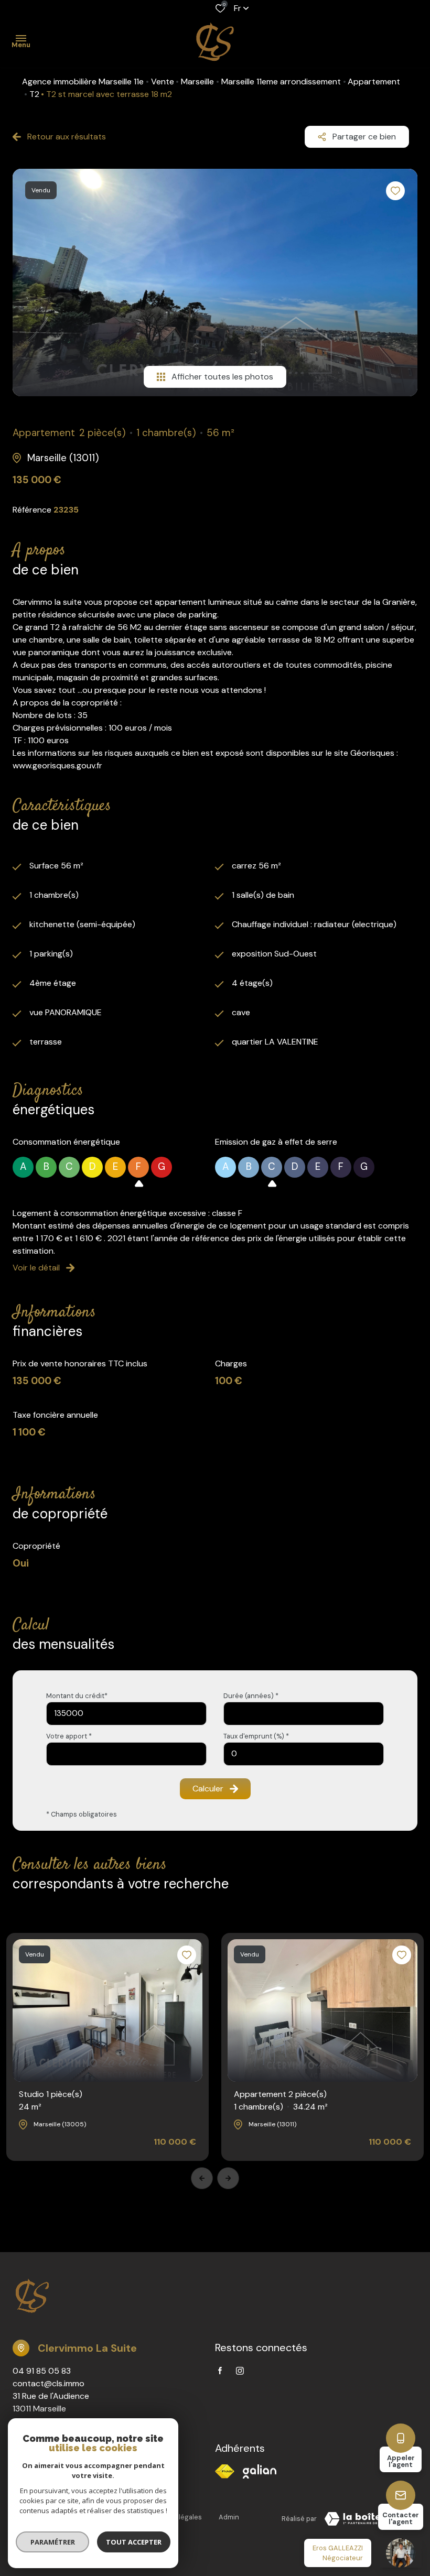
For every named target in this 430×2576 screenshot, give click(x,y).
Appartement (374, 81)
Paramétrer (53, 2542)
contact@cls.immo (49, 2383)
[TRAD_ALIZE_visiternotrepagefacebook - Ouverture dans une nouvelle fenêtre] (220, 2371)
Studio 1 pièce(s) (51, 2100)
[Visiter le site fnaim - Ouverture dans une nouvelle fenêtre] (225, 2471)
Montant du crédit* (77, 1696)
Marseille (197, 81)
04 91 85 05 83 (42, 2371)
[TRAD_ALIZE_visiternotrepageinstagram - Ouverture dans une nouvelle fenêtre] (240, 2371)
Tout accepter (134, 2542)
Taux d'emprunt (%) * (256, 1736)
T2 (34, 94)
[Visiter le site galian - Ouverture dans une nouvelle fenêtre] (260, 2471)
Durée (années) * (251, 1696)
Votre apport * (69, 1736)
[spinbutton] (304, 1754)
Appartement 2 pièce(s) (281, 2100)
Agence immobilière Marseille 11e (83, 81)
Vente (163, 81)
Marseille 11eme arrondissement (281, 81)
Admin (229, 2517)
